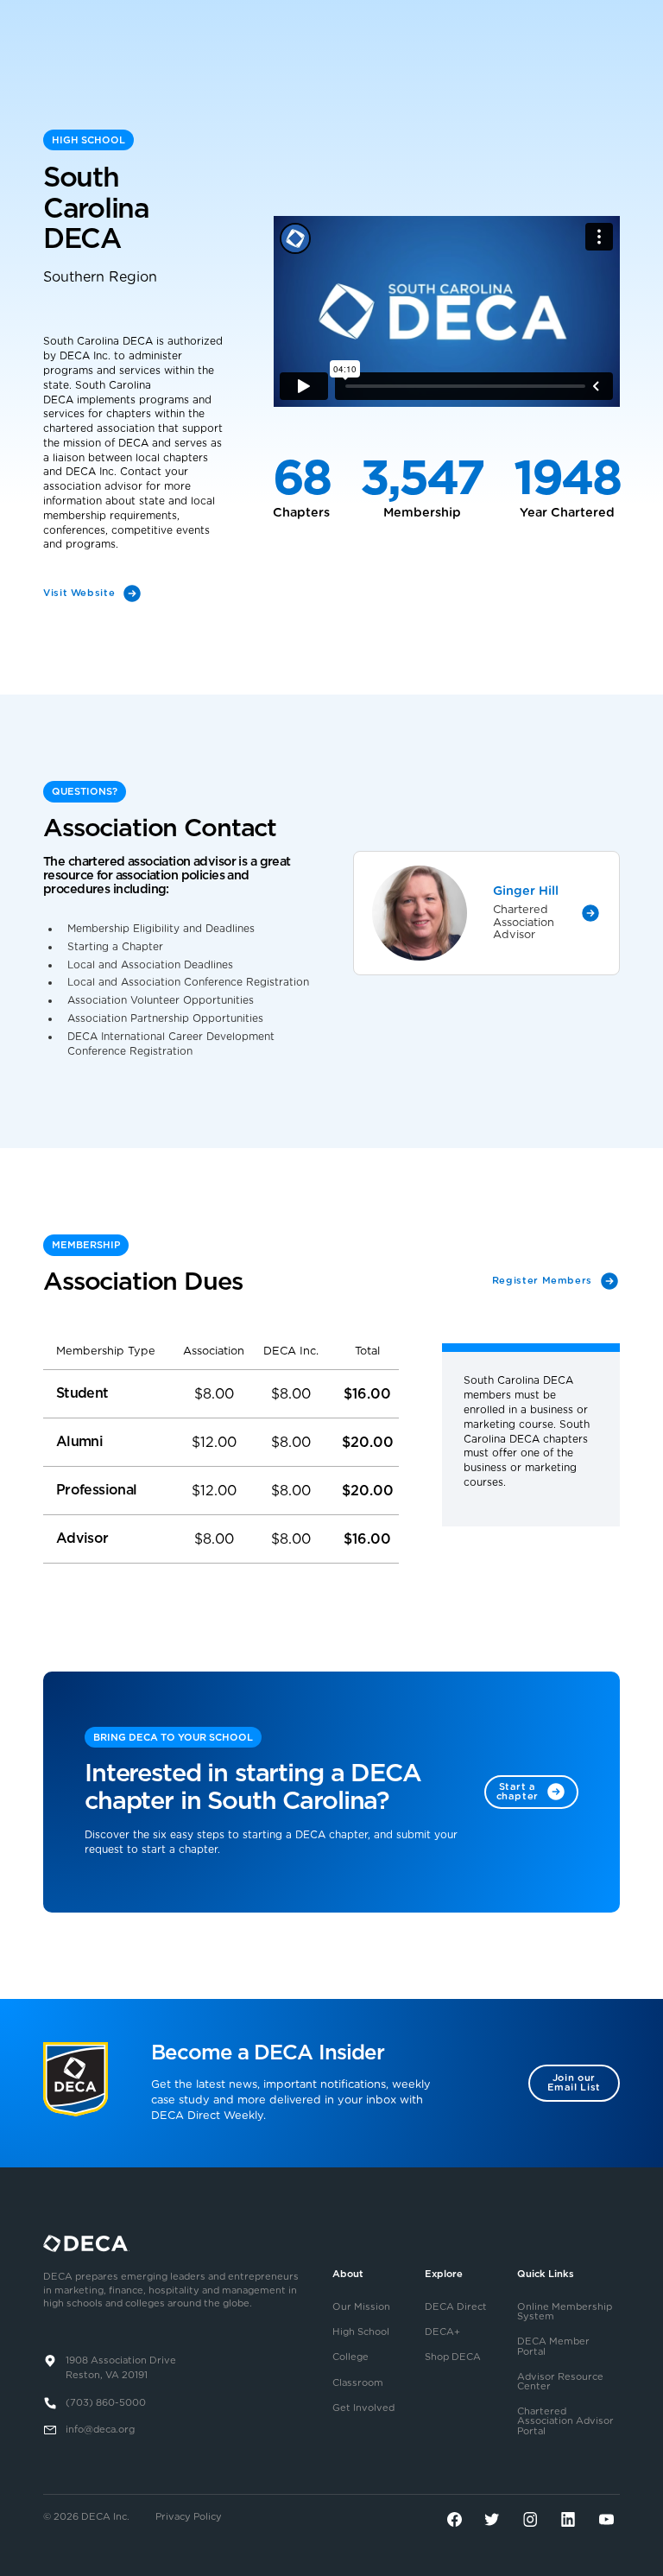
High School (361, 2332)
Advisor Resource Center (560, 2382)
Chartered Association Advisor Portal (565, 2421)
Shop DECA (453, 2357)
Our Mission (361, 2307)
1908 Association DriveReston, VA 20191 (121, 2368)
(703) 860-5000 (106, 2403)
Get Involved (363, 2408)
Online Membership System (565, 2312)
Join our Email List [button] (574, 2083)
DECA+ (442, 2332)
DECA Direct (456, 2307)
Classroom (358, 2383)
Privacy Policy (189, 2517)
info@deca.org (100, 2430)
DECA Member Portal (553, 2346)
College (350, 2357)
